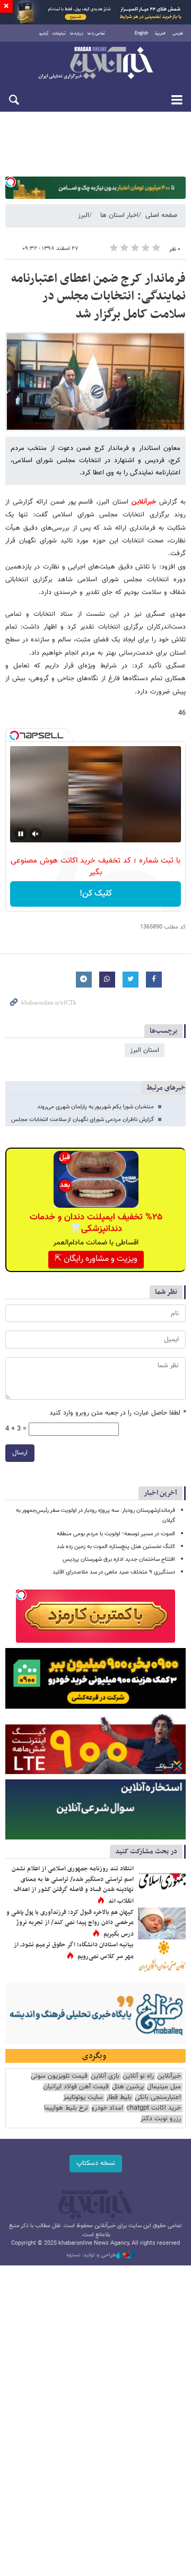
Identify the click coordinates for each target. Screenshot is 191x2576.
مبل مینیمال (164, 2087)
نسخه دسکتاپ (96, 2163)
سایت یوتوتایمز (83, 2098)
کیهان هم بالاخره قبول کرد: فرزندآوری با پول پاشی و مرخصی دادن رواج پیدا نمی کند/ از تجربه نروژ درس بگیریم (70, 1923)
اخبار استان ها (119, 215)
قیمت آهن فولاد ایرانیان (76, 2087)
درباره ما (77, 34)
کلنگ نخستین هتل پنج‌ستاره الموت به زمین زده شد (116, 1547)
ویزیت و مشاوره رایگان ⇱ (96, 1259)
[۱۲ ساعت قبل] (162, 1923)
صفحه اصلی (161, 215)
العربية (160, 34)
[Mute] (36, 834)
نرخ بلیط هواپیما (66, 2108)
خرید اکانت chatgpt (154, 2108)
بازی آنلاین (105, 2076)
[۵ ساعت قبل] (162, 1956)
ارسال (20, 1453)
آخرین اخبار (160, 1493)
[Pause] (21, 834)
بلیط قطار (119, 2098)
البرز (84, 215)
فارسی (178, 34)
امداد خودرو (107, 2108)
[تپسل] (11, 182)
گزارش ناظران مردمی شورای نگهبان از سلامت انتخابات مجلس (83, 1120)
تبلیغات (59, 34)
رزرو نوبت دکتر (161, 2119)
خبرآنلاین (95, 64)
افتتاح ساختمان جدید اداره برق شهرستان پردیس (119, 1559)
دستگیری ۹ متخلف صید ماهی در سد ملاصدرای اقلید (114, 1572)
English (141, 34)
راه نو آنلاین (138, 2076)
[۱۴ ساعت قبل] (162, 1880)
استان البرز (145, 1050)
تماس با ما (96, 34)
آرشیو (44, 34)
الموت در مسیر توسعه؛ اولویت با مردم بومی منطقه (116, 1534)
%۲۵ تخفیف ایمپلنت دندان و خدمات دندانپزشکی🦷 (96, 1223)
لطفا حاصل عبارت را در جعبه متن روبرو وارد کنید (118, 1413)
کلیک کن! (96, 894)
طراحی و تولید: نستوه (91, 2255)
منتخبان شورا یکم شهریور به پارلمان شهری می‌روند (95, 1107)
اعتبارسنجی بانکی (158, 2098)
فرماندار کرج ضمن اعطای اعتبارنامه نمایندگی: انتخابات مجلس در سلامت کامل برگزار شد (98, 296)
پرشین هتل (128, 2087)
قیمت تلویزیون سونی (59, 2076)
